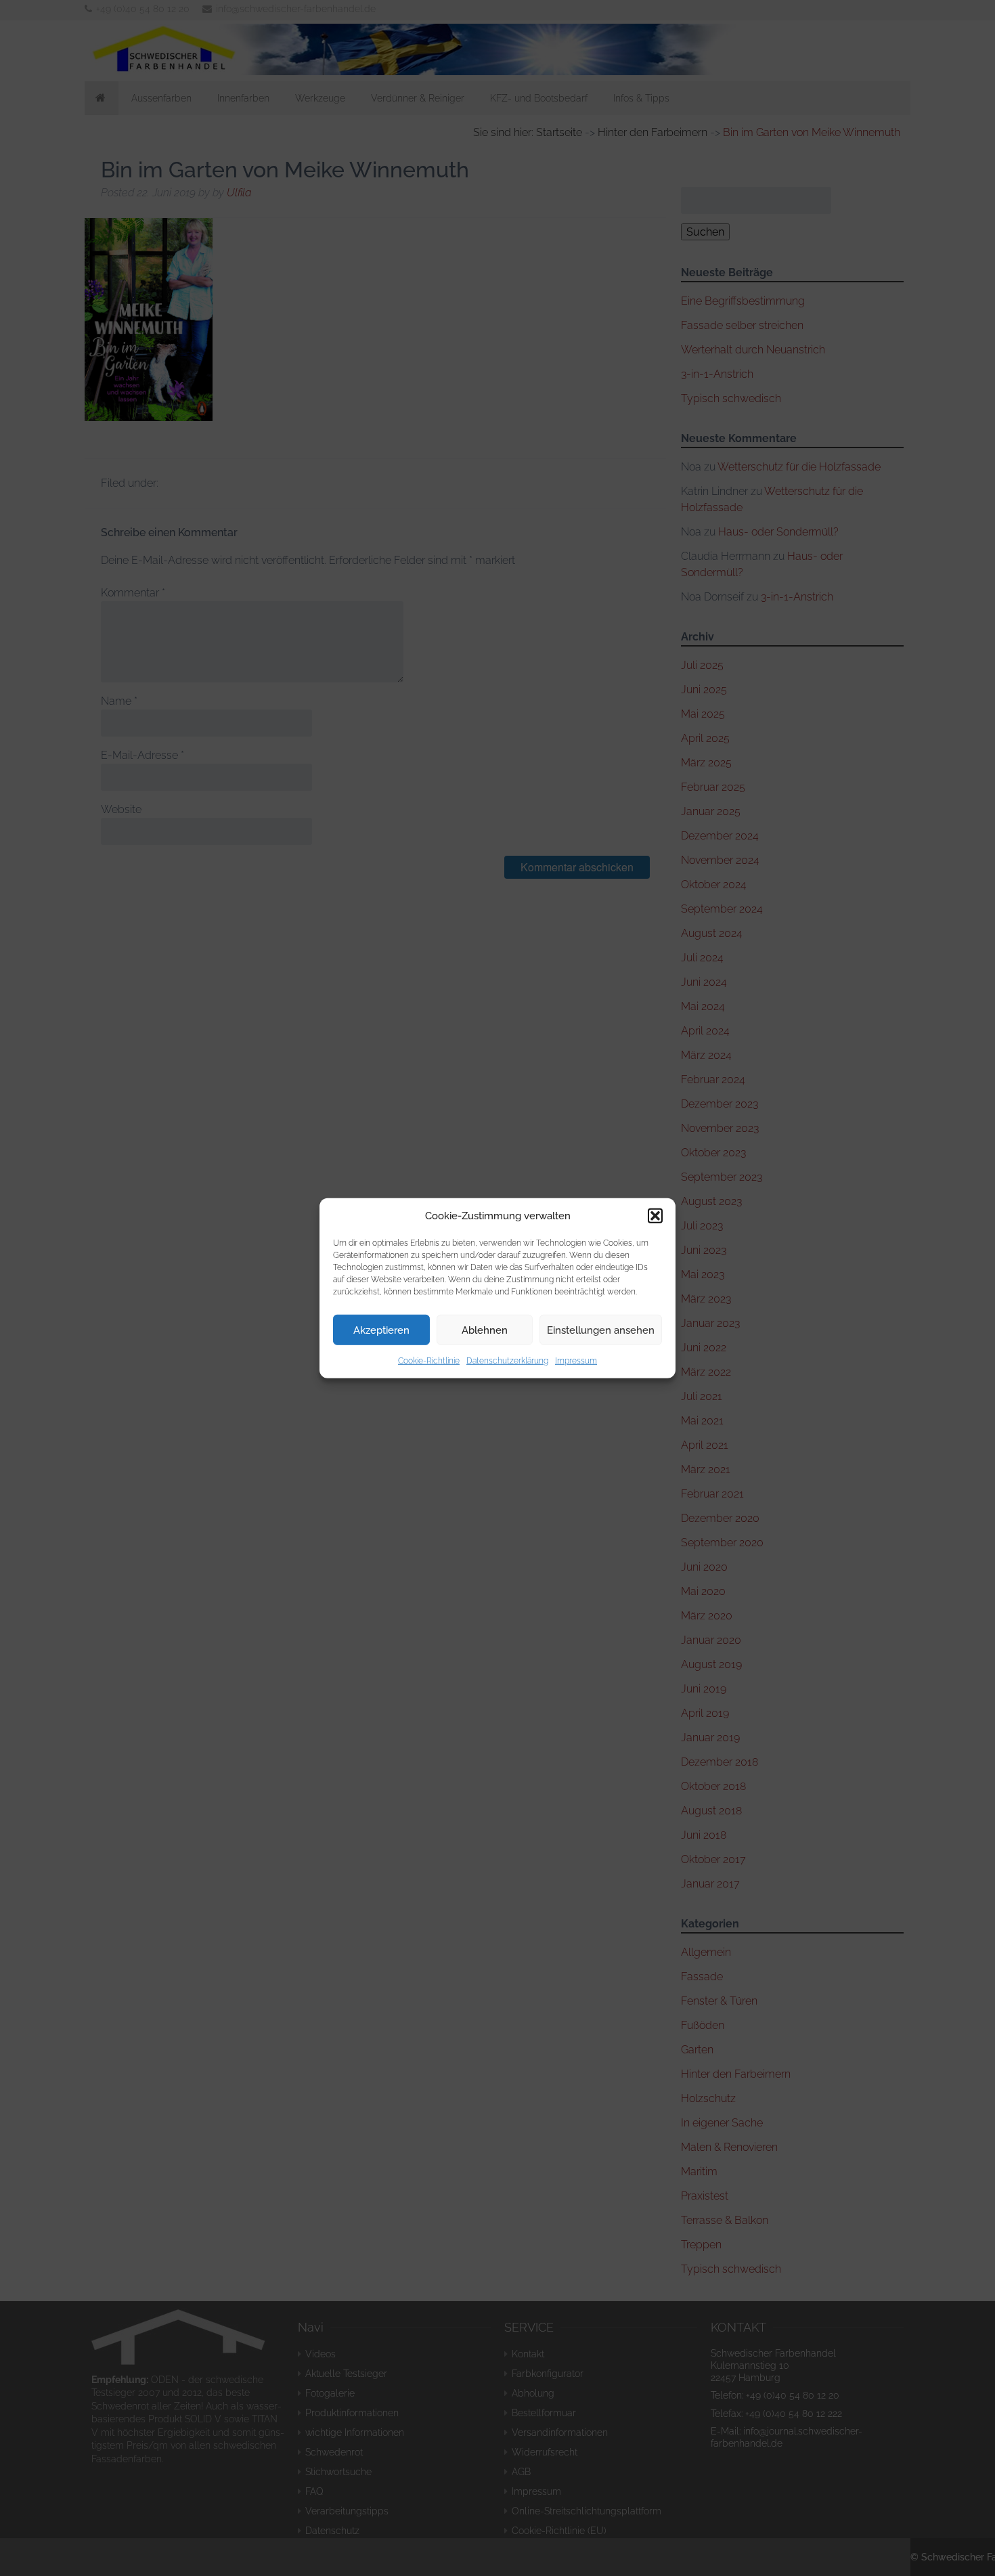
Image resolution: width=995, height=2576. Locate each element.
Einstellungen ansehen (601, 1330)
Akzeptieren (381, 1330)
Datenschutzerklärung (507, 1361)
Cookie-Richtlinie (429, 1361)
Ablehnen (485, 1330)
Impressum (576, 1361)
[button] (655, 1216)
